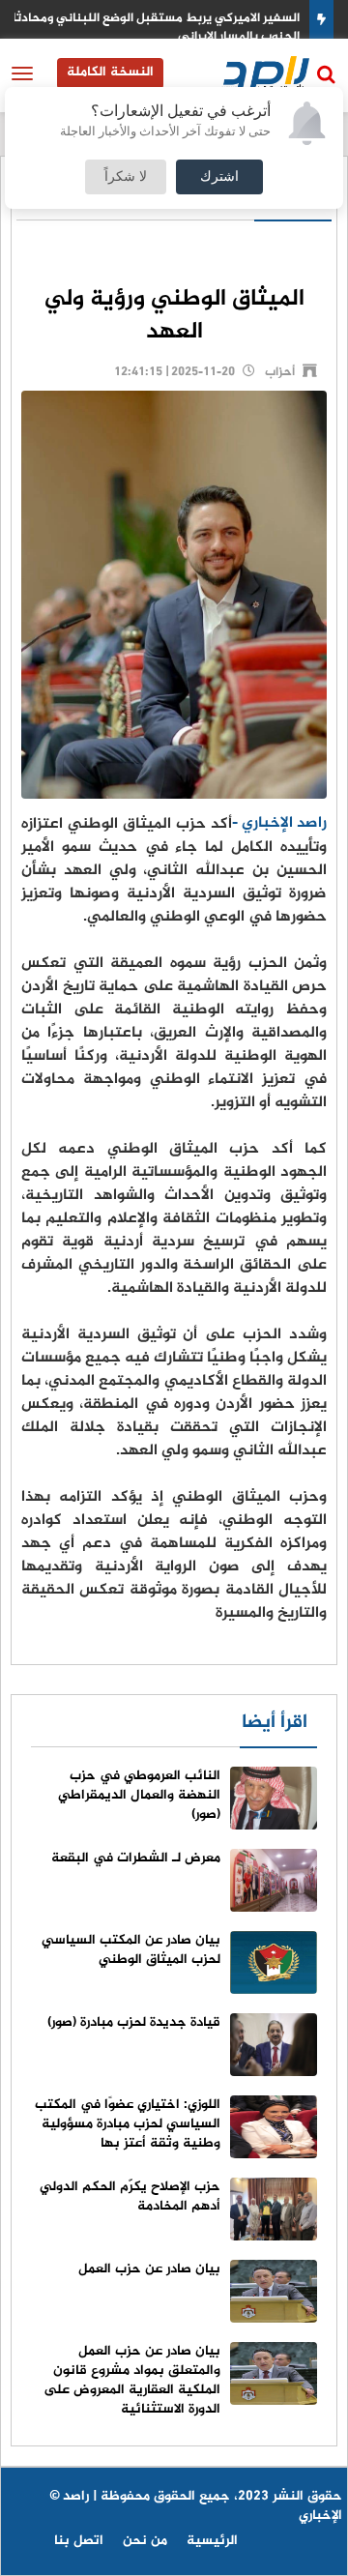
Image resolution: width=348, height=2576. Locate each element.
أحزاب (280, 372)
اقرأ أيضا (275, 1723)
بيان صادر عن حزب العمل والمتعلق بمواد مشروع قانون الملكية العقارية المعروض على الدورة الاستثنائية (132, 2380)
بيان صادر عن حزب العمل (149, 2269)
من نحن (145, 2541)
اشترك (219, 177)
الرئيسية (212, 2541)
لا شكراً (126, 177)
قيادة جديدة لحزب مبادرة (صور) (134, 2022)
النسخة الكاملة (110, 72)
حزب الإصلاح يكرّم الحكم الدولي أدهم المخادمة (130, 2196)
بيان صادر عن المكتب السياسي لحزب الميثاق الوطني (131, 1950)
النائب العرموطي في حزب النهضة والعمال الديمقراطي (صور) (139, 1795)
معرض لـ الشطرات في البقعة (136, 1858)
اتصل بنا (79, 2541)
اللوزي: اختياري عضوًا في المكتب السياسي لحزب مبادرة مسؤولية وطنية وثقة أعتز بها (128, 2124)
